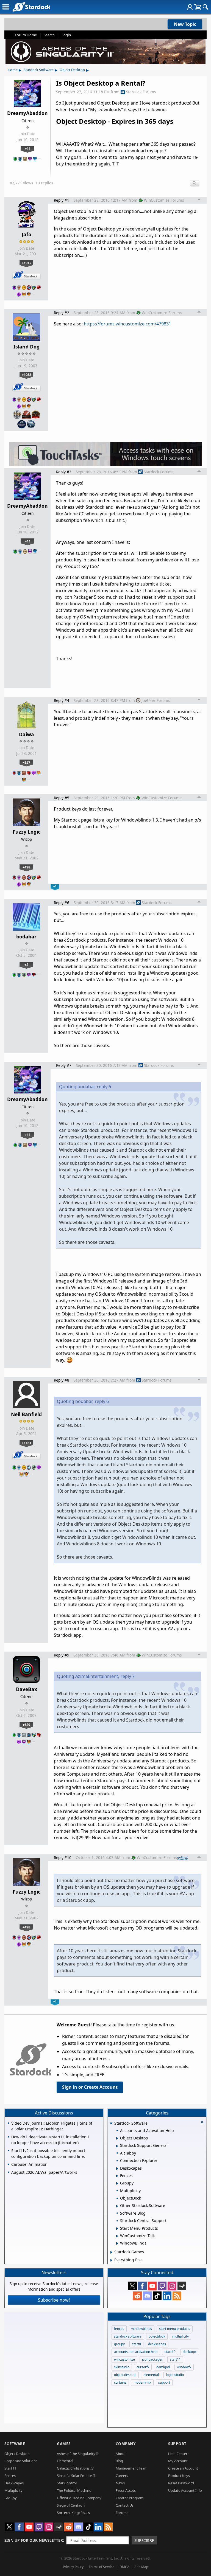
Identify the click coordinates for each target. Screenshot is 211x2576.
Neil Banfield (26, 1414)
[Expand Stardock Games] (111, 2252)
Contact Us (125, 2505)
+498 (26, 867)
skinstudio (122, 2367)
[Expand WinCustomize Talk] (117, 2236)
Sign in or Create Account (90, 2087)
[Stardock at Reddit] (137, 2296)
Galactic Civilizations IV (75, 2468)
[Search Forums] (206, 7)
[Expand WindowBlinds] (117, 2243)
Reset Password (181, 2483)
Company (126, 2444)
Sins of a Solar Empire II (76, 2476)
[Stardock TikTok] (157, 2296)
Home (13, 70)
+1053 (27, 375)
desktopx (190, 2352)
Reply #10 (63, 1858)
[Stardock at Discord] (147, 2296)
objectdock (157, 2336)
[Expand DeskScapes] (117, 2169)
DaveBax (27, 1689)
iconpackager (152, 2359)
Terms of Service (102, 2567)
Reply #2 (62, 313)
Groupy (11, 2498)
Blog (119, 2461)
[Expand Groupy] (117, 2183)
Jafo (27, 234)
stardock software (128, 2336)
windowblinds (142, 2329)
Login (66, 35)
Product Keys (179, 2476)
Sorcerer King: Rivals (73, 2513)
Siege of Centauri (71, 2505)
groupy (119, 2344)
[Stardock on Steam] (182, 2286)
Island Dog (27, 347)
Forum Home (26, 35)
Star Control (67, 2483)
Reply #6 (62, 903)
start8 (136, 2344)
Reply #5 (62, 798)
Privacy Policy (73, 2567)
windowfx (184, 2367)
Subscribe (144, 2540)
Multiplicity (13, 2490)
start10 (170, 2352)
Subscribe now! (54, 2300)
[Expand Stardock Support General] (117, 2146)
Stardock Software (39, 70)
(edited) (183, 1858)
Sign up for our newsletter (34, 2540)
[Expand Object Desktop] (117, 2138)
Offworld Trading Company (79, 2498)
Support (177, 2444)
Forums (122, 2513)
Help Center (178, 2454)
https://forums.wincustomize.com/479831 (127, 324)
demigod (163, 2367)
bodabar (26, 937)
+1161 (27, 1443)
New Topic (185, 24)
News (120, 2483)
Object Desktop (72, 70)
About (121, 2454)
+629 (26, 1725)
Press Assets (126, 2490)
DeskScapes (14, 2483)
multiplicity (181, 2336)
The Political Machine (74, 2490)
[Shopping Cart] (198, 7)
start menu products (175, 2329)
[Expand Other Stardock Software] (117, 2206)
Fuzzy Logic (27, 832)
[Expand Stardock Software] (111, 2124)
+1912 (27, 263)
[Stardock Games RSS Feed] (177, 2296)
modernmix (142, 2382)
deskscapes (157, 2344)
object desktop (125, 2375)
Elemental (65, 2461)
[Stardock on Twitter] (132, 2286)
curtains (120, 2382)
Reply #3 (64, 472)
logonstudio (175, 2375)
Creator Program (130, 2498)
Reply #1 (62, 200)
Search (49, 35)
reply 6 (104, 1087)
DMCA (124, 2567)
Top (199, 200)
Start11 (10, 2468)
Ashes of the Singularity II (78, 2454)
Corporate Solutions (21, 2461)
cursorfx (143, 2367)
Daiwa (27, 734)
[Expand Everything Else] (111, 2260)
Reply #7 (64, 1065)
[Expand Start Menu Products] (117, 2229)
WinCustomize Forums (164, 200)
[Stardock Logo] (31, 7)
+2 (26, 964)
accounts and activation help (136, 2352)
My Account (178, 2461)
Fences (10, 2476)
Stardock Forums (141, 92)
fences (119, 2329)
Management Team (132, 2468)
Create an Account (183, 2468)
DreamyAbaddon (27, 113)
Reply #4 (62, 700)
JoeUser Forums (156, 700)
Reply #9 (62, 1655)
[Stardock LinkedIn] (167, 2296)
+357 (26, 762)
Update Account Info (185, 2490)
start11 (175, 2359)
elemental (151, 2375)
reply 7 (128, 1676)
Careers (122, 2476)
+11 (28, 148)
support (164, 2382)
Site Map (141, 2567)
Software (15, 2444)
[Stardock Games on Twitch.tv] (162, 2286)
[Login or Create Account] (190, 7)
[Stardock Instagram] (172, 2286)
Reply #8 (62, 1380)
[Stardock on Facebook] (142, 2286)
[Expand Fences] (117, 2176)
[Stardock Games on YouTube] (152, 2286)
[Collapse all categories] (202, 2122)
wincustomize (124, 2359)
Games (64, 2444)
